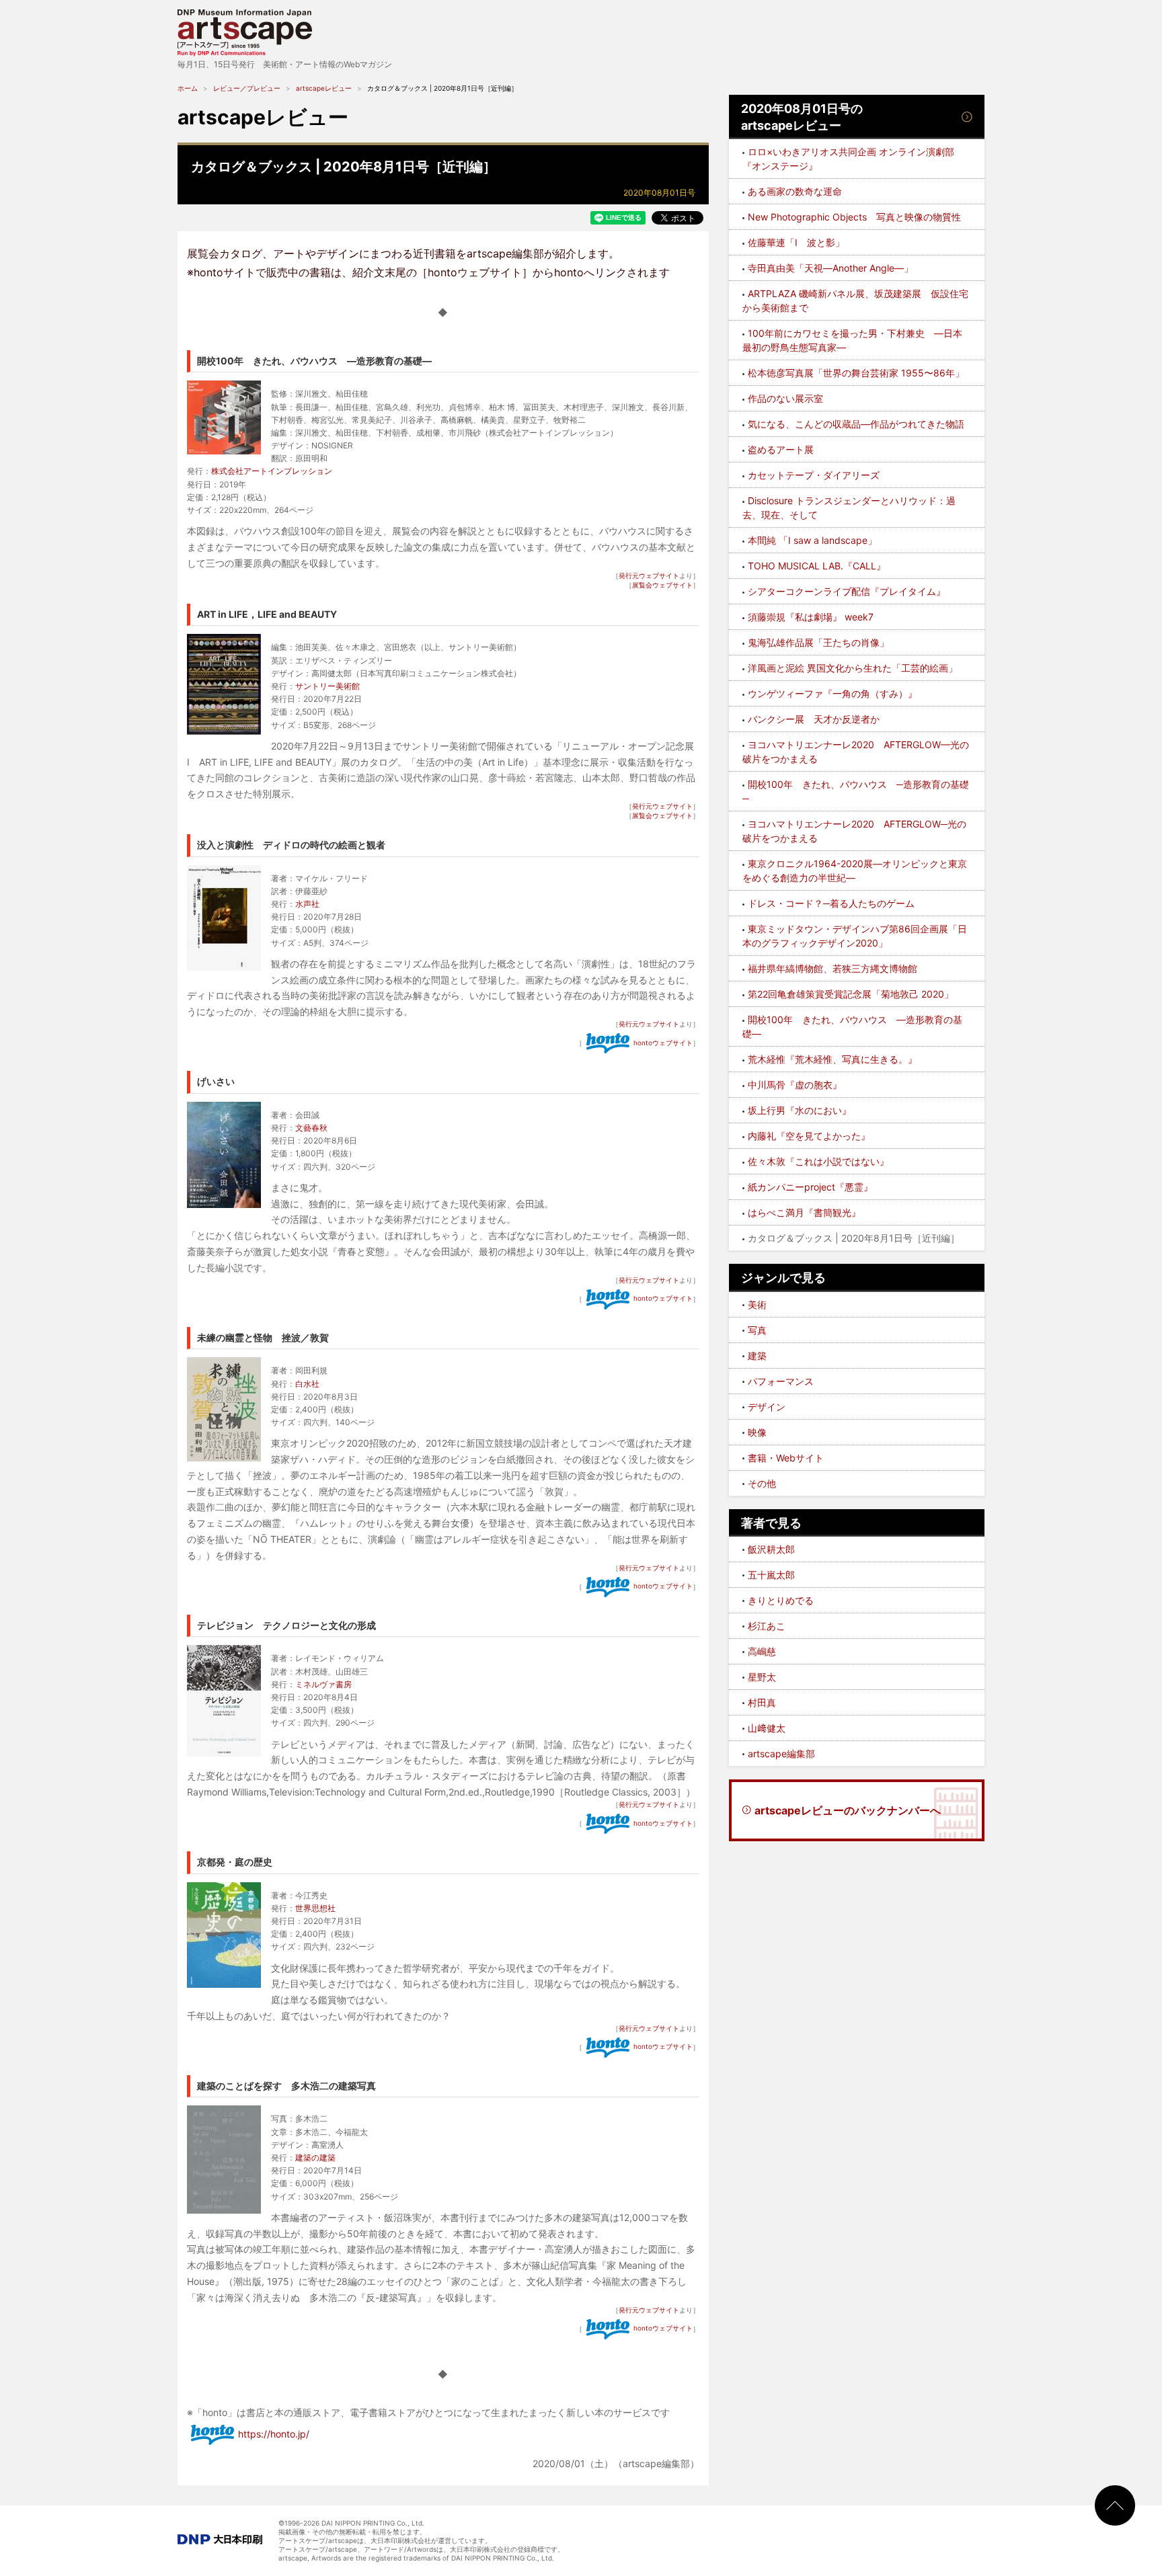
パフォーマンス (781, 1381)
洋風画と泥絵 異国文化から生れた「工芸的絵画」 (853, 668)
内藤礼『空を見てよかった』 (809, 1136)
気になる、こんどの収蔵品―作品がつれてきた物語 (856, 424)
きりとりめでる (781, 1600)
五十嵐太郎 (771, 1575)
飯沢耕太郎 (771, 1549)
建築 (757, 1356)
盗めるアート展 (781, 449)
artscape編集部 (781, 1754)
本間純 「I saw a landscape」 (812, 540)
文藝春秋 (311, 1128)
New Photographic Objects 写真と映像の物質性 (854, 217)
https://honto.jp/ (274, 2434)
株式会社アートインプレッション (272, 471)
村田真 (762, 1702)
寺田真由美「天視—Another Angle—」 (830, 268)
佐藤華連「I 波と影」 (796, 242)
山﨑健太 (767, 1728)
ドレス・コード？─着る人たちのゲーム (831, 903)
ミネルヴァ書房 (323, 1684)
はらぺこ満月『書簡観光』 (804, 1212)
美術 (757, 1304)
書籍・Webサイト (786, 1458)
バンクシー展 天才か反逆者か (814, 719)
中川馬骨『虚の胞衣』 (795, 1085)
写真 (757, 1330)
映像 (757, 1432)
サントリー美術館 (327, 686)
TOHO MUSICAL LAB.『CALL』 (817, 566)
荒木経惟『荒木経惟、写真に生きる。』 (832, 1059)
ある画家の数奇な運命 (795, 191)
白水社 (307, 1384)
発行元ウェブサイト (649, 575)
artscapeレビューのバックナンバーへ (848, 1810)
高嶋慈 (762, 1651)
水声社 (307, 904)
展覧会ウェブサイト (662, 585)
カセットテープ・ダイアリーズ (814, 475)
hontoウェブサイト (663, 1043)
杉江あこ (767, 1626)
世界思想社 (315, 1908)
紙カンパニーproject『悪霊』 (810, 1187)
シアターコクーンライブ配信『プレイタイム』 (847, 591)
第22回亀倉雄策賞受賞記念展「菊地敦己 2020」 (851, 994)
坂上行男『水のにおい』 (800, 1110)
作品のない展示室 (785, 398)
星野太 (762, 1677)
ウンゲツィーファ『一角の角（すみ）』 (832, 693)
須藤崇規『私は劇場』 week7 (811, 617)
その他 (762, 1483)
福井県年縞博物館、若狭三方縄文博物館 (832, 968)
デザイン (767, 1407)
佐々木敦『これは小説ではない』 (818, 1161)
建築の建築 (315, 2158)
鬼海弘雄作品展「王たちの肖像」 (818, 642)
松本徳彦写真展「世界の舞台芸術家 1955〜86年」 (856, 373)
